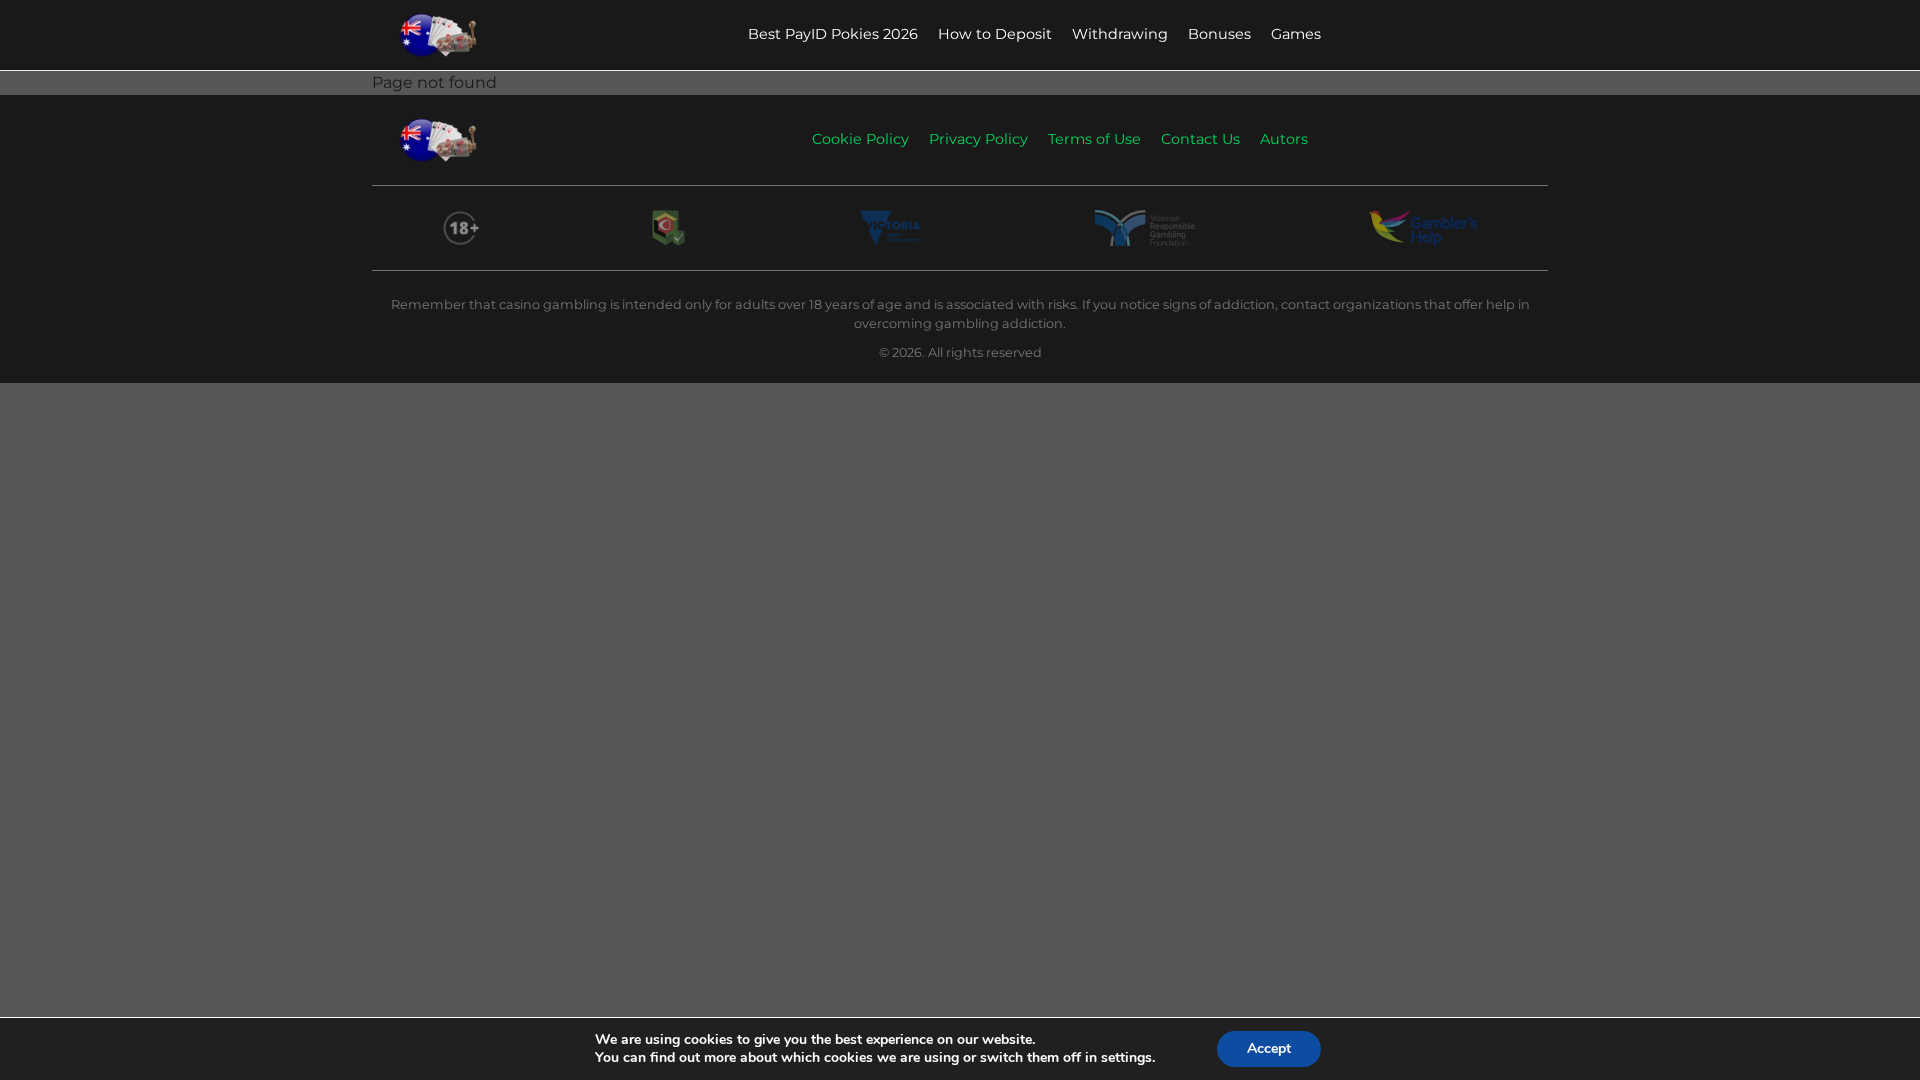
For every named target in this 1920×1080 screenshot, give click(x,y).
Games (1296, 34)
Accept (1269, 1048)
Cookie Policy (860, 139)
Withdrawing (1120, 34)
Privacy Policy (978, 139)
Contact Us (1200, 139)
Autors (1284, 139)
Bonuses (1219, 34)
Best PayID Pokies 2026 (833, 34)
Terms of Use (1094, 139)
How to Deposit (995, 34)
